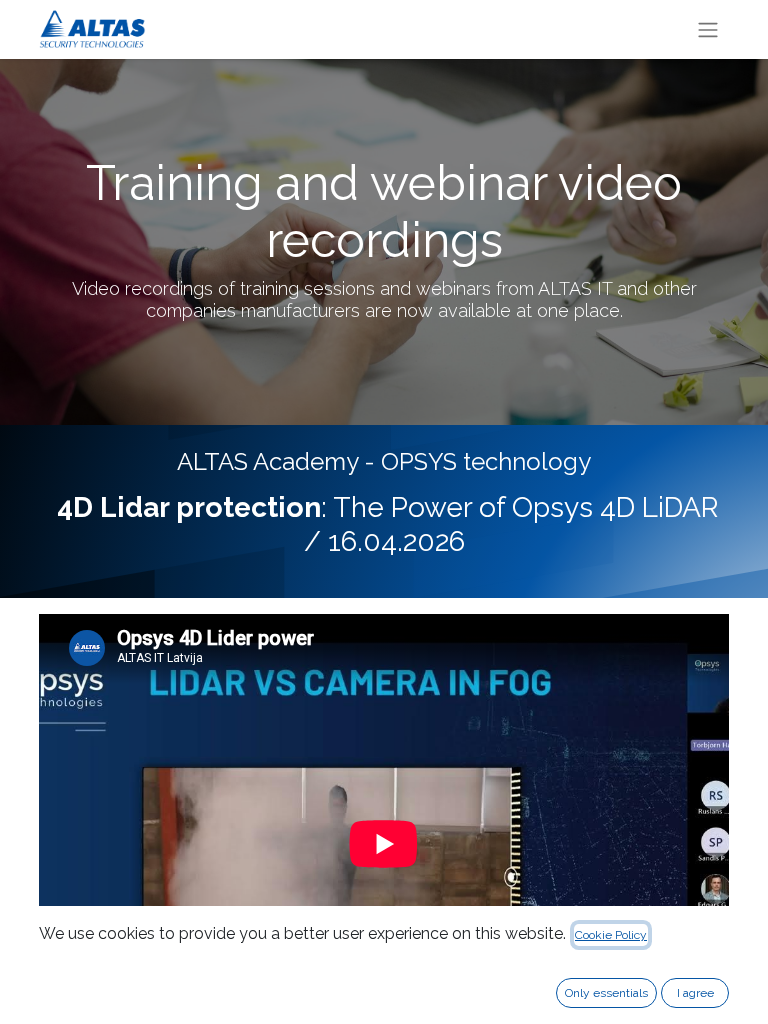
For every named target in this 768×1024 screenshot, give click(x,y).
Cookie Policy (611, 935)
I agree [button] (695, 993)
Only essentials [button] (606, 993)
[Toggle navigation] (708, 29)
